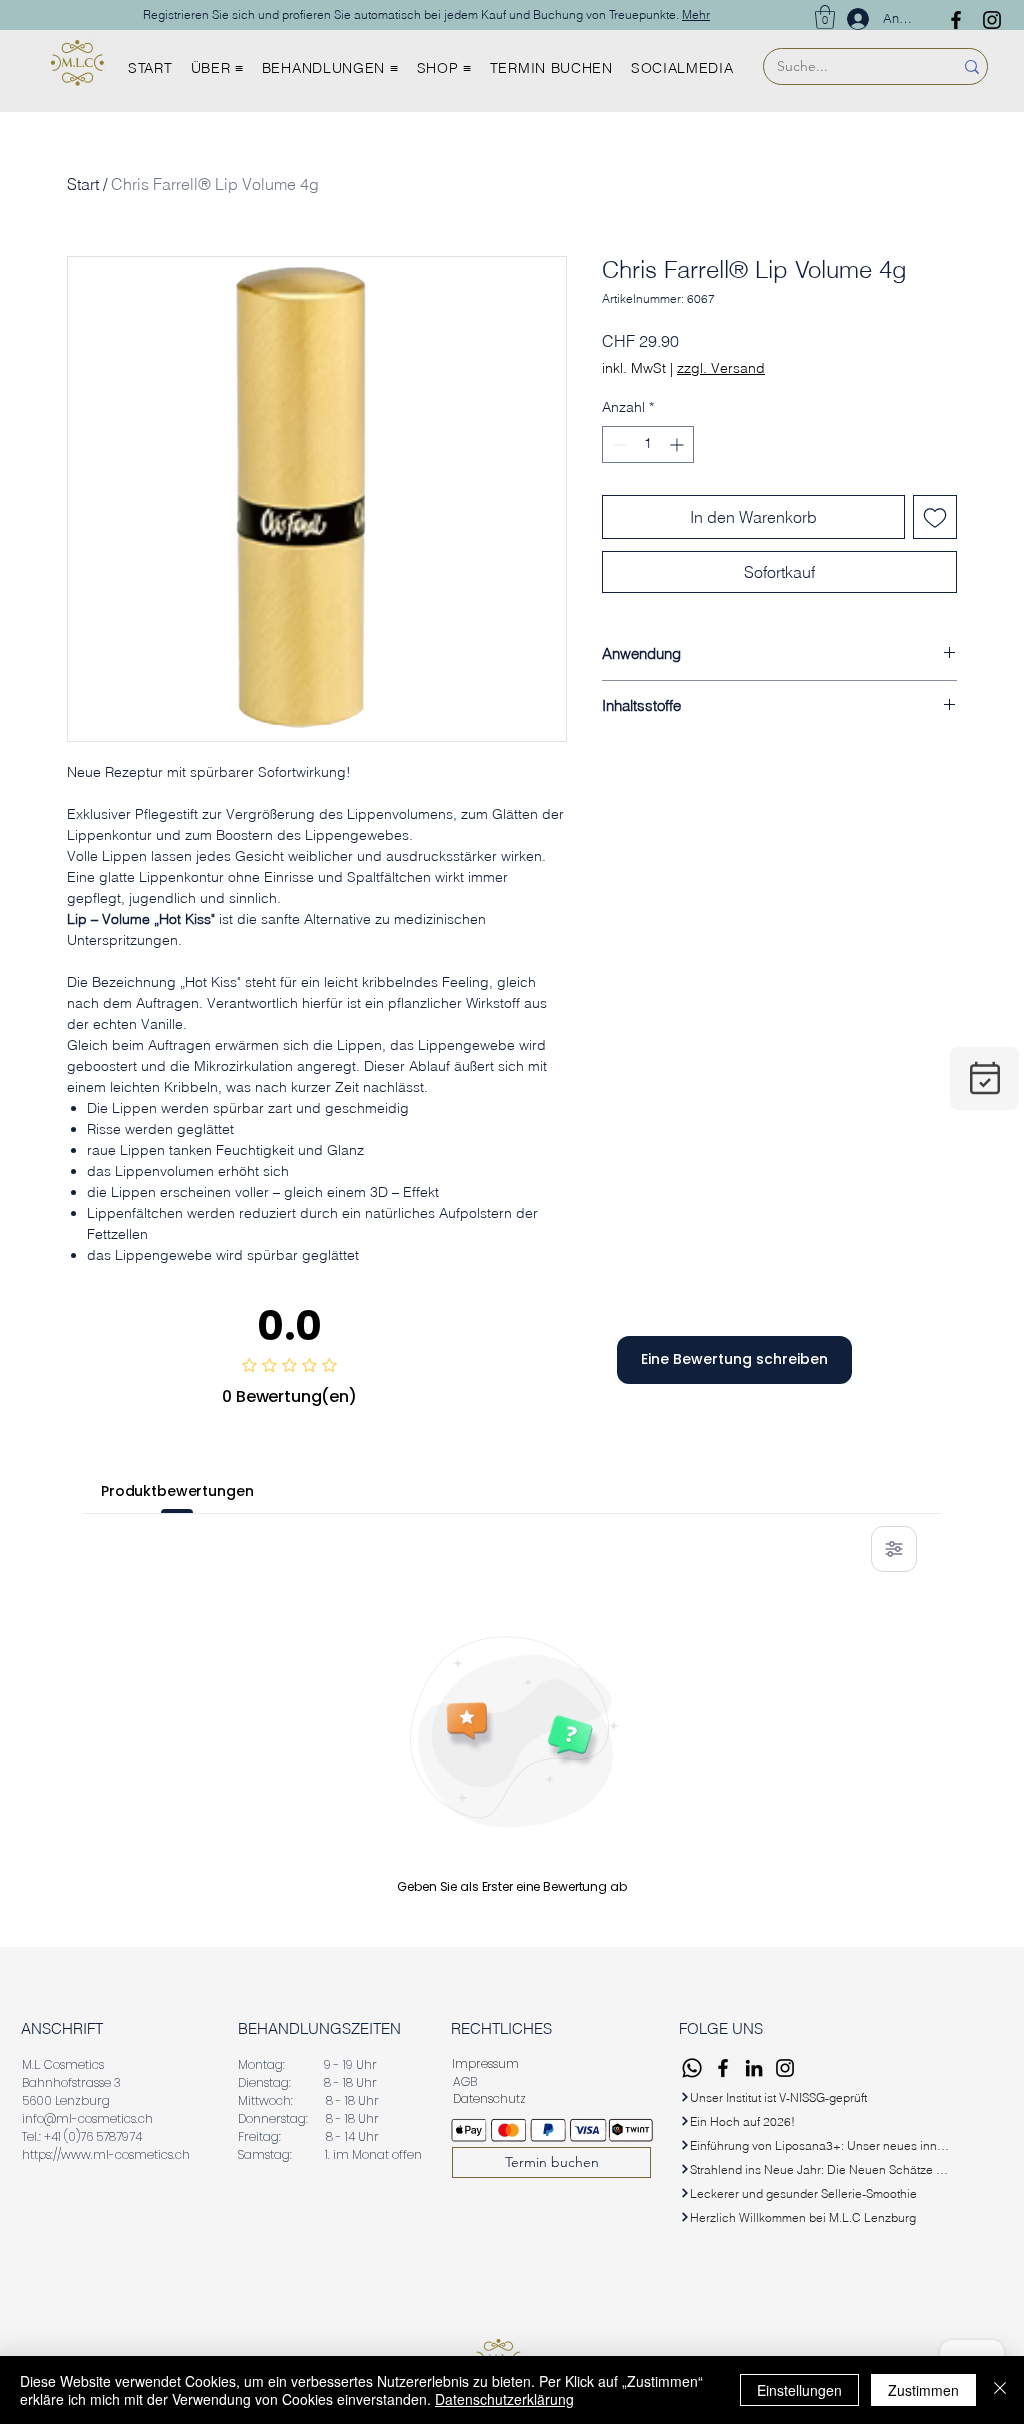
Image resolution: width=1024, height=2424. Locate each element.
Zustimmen (923, 2390)
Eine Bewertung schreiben (734, 1359)
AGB (465, 2081)
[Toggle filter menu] (894, 1549)
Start (83, 184)
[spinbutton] (648, 444)
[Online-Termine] (984, 1078)
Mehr (696, 14)
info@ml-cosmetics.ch (87, 2118)
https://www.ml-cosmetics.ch (106, 2154)
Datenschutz (489, 2098)
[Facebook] (956, 20)
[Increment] (678, 444)
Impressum (485, 2063)
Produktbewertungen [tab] (177, 1491)
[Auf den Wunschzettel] (935, 517)
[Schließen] (1000, 2390)
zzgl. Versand (721, 368)
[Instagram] (992, 20)
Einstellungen (799, 2390)
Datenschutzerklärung (504, 2399)
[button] (825, 17)
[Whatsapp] (692, 2068)
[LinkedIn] (754, 2068)
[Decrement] (617, 444)
